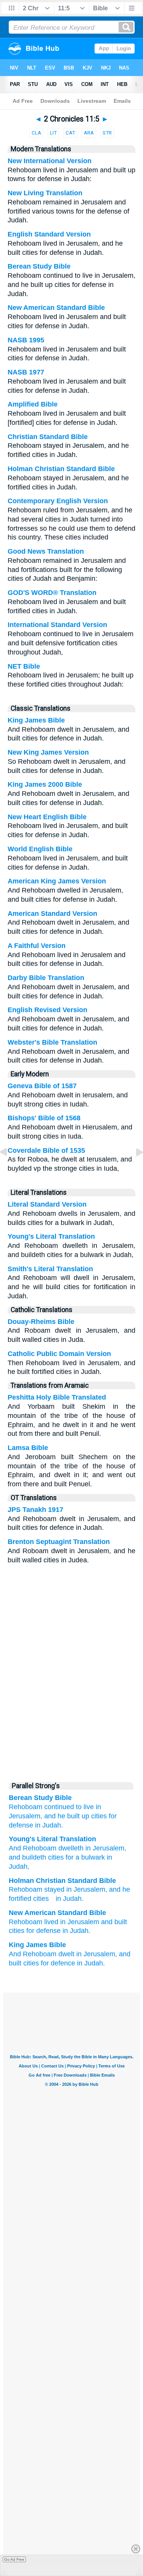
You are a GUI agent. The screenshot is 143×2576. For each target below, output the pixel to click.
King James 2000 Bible (45, 784)
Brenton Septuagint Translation (59, 1542)
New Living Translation (45, 193)
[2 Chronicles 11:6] (133, 1169)
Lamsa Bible (28, 1448)
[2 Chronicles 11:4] (10, 1169)
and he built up (67, 1816)
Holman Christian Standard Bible (61, 469)
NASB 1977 (26, 372)
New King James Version (48, 752)
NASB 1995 (26, 340)
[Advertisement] (72, 1719)
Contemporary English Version (58, 501)
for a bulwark (84, 1857)
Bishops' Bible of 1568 (44, 1118)
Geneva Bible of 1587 (42, 1086)
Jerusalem (89, 1889)
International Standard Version (57, 625)
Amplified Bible (33, 404)
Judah (72, 1899)
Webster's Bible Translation (52, 1042)
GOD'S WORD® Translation (52, 593)
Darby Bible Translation (46, 978)
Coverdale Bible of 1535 (46, 1150)
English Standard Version (49, 234)
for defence (58, 1963)
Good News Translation (46, 551)
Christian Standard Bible (48, 437)
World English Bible (40, 849)
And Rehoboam (33, 1848)
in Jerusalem (104, 1848)
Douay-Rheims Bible (41, 1322)
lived (51, 1922)
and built (114, 1922)
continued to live (69, 1807)
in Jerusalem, (97, 1954)
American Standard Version (52, 914)
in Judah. (49, 1825)
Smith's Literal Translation (50, 1269)
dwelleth (70, 1848)
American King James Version (57, 881)
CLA (36, 133)
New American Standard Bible (56, 308)
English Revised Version (47, 1010)
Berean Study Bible (39, 266)
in (69, 1889)
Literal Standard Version (47, 1204)
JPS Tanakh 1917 (35, 1510)
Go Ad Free (14, 2559)
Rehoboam (26, 1807)
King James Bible (36, 720)
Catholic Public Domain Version (59, 1354)
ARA (89, 133)
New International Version (50, 161)
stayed (54, 1889)
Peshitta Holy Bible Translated (57, 1397)
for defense (43, 1931)
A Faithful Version (37, 946)
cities (99, 1816)
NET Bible (24, 666)
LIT (53, 133)
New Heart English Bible (47, 817)
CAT (70, 133)
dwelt (66, 1954)
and (115, 1889)
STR (107, 133)
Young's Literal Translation (51, 1236)
